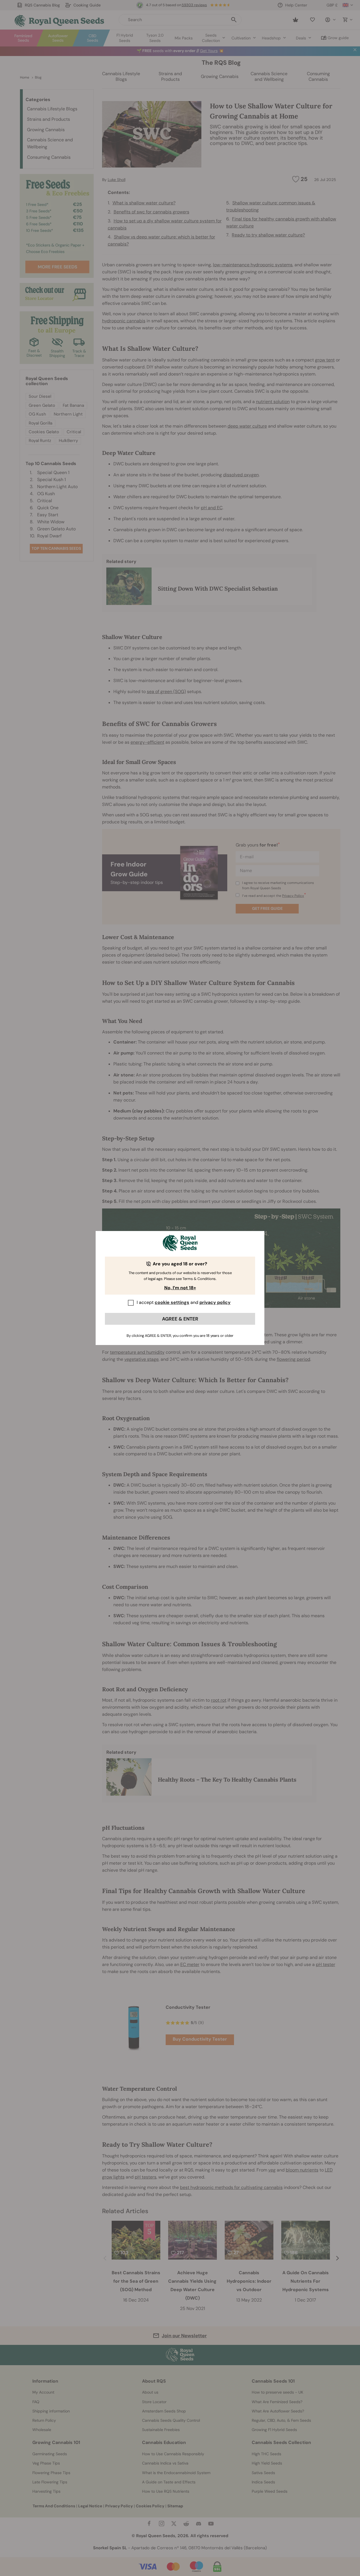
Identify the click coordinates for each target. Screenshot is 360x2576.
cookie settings (172, 1302)
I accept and (184, 1302)
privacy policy (215, 1302)
